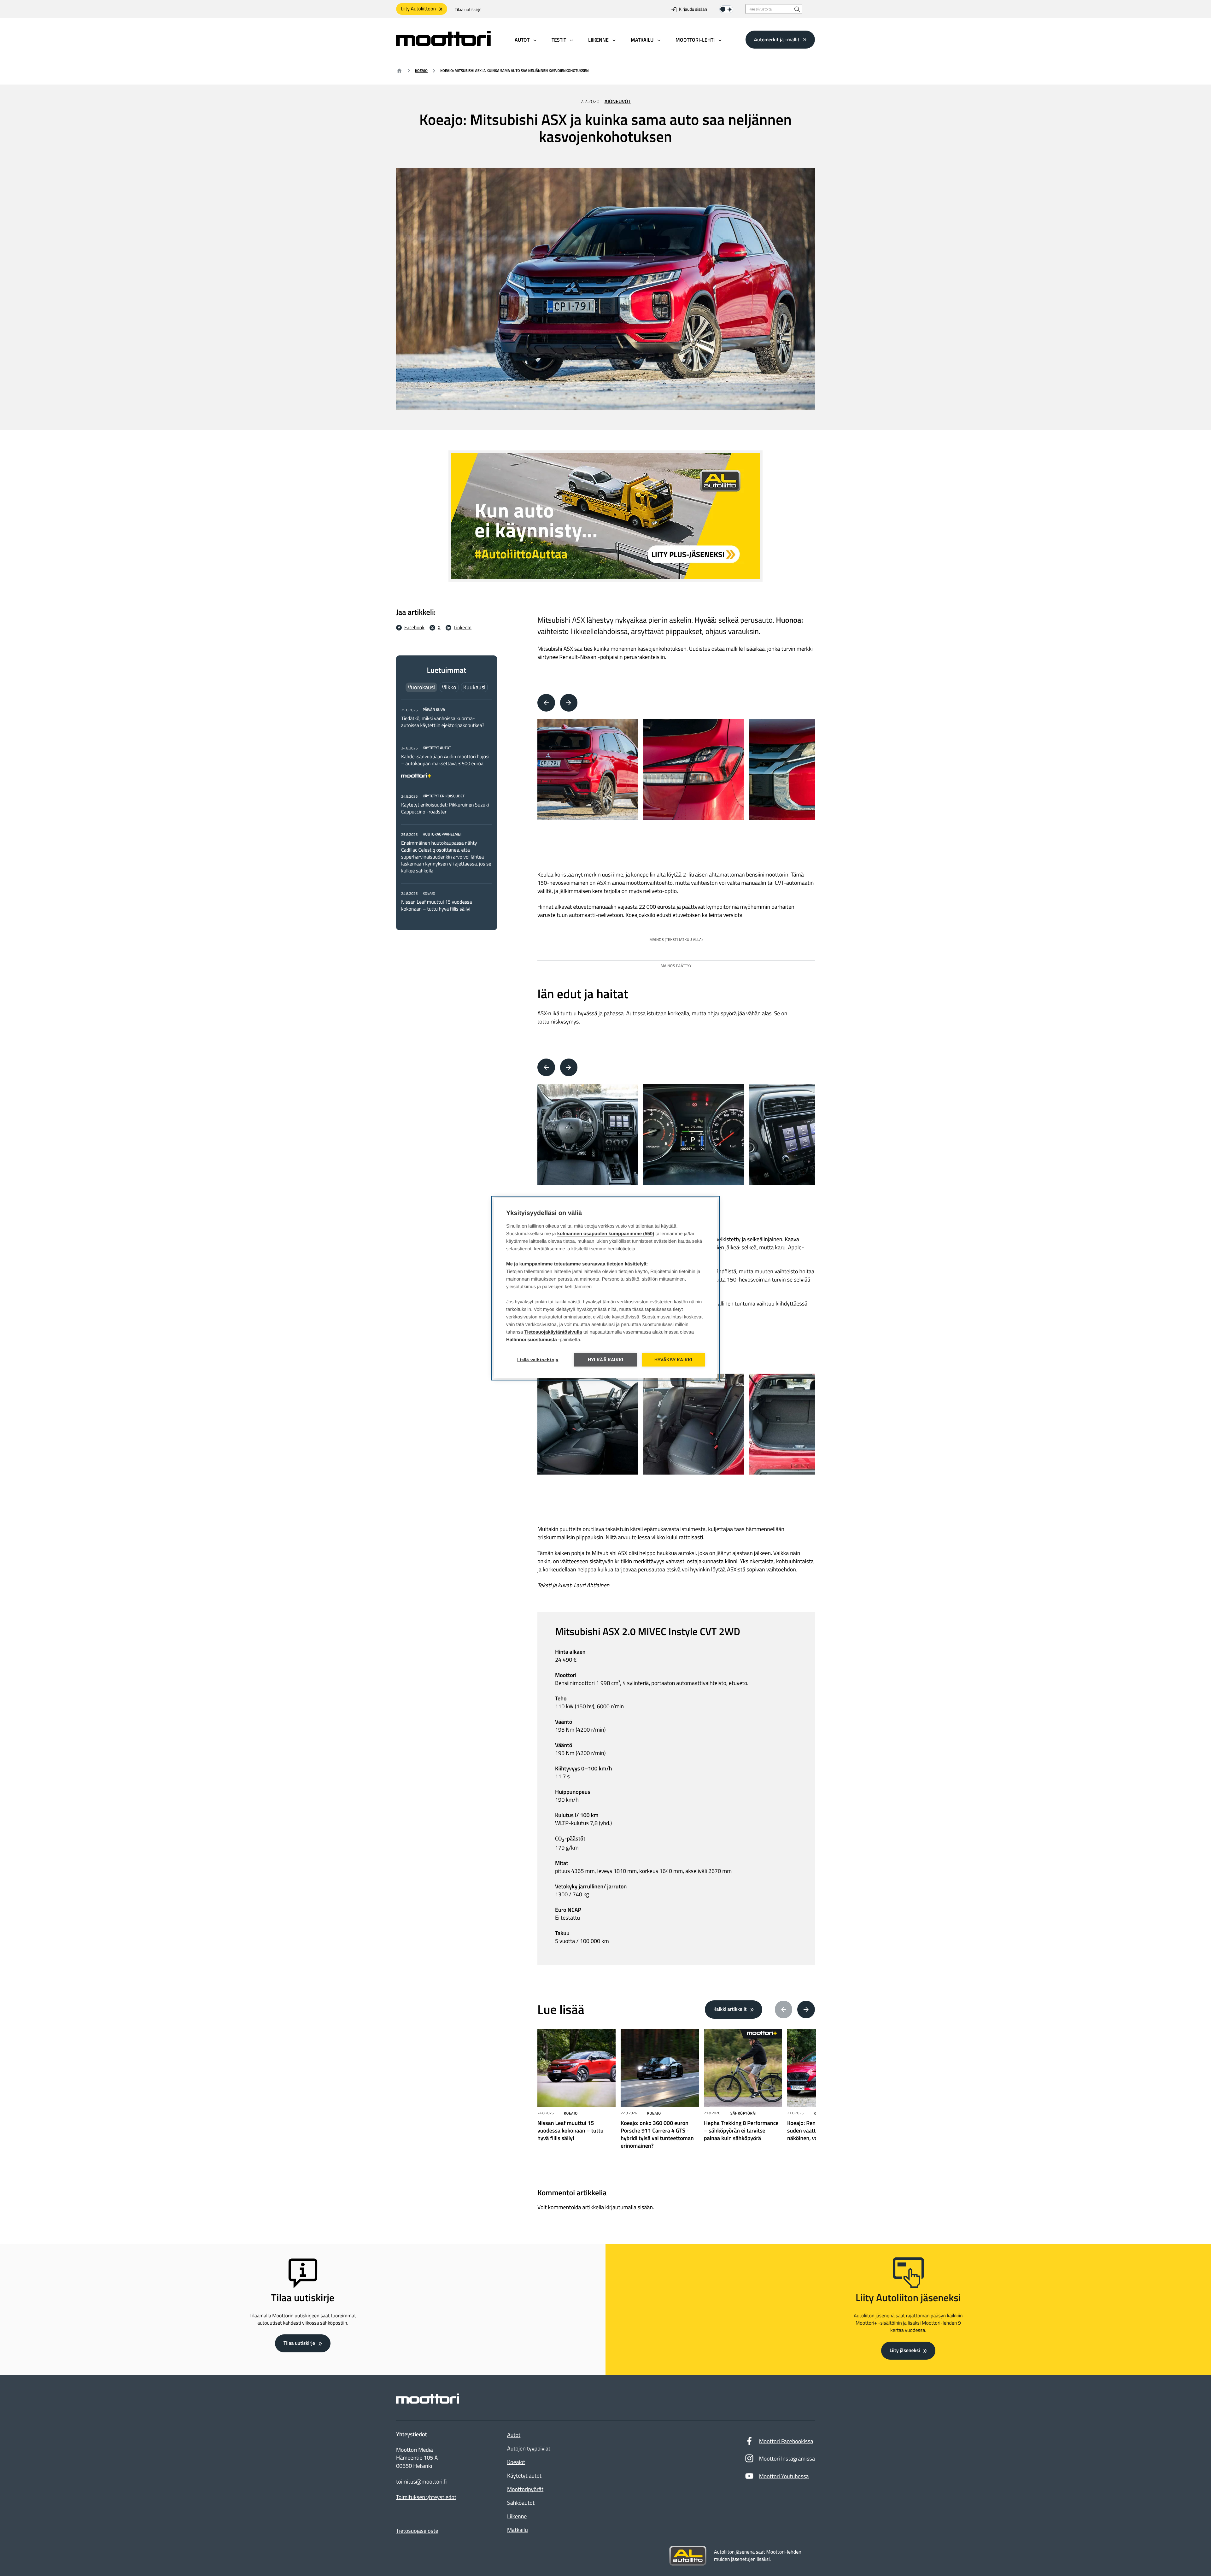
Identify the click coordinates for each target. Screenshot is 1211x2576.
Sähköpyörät (744, 2113)
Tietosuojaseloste (417, 2531)
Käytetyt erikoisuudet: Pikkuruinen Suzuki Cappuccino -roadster (445, 808)
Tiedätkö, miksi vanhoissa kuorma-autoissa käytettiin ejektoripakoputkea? (443, 722)
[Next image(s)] (569, 703)
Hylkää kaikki (606, 1360)
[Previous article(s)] (784, 2010)
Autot (514, 2435)
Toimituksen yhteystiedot (426, 2497)
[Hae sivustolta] (797, 9)
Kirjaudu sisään (693, 10)
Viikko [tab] (449, 687)
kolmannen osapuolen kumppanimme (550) (606, 1233)
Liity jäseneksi (905, 2350)
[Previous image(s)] (546, 703)
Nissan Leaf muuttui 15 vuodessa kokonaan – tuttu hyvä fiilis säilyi (436, 906)
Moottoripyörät (525, 2489)
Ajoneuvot (618, 102)
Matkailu (518, 2530)
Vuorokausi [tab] (421, 687)
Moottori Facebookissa (786, 2441)
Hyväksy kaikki (673, 1360)
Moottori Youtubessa (784, 2476)
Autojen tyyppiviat (529, 2448)
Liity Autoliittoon (418, 9)
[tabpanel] (447, 809)
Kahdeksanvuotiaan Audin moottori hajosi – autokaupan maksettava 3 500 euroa (445, 760)
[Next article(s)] (806, 2010)
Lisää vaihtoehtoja (538, 1360)
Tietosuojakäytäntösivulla (553, 1332)
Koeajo (421, 70)
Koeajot (516, 2462)
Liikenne (517, 2516)
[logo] (443, 44)
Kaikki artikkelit (730, 2009)
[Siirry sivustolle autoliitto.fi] (688, 2556)
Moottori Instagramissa (787, 2459)
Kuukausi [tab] (474, 687)
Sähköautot (521, 2503)
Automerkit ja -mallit (777, 39)
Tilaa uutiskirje (468, 10)
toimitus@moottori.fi (421, 2482)
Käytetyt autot (524, 2476)
